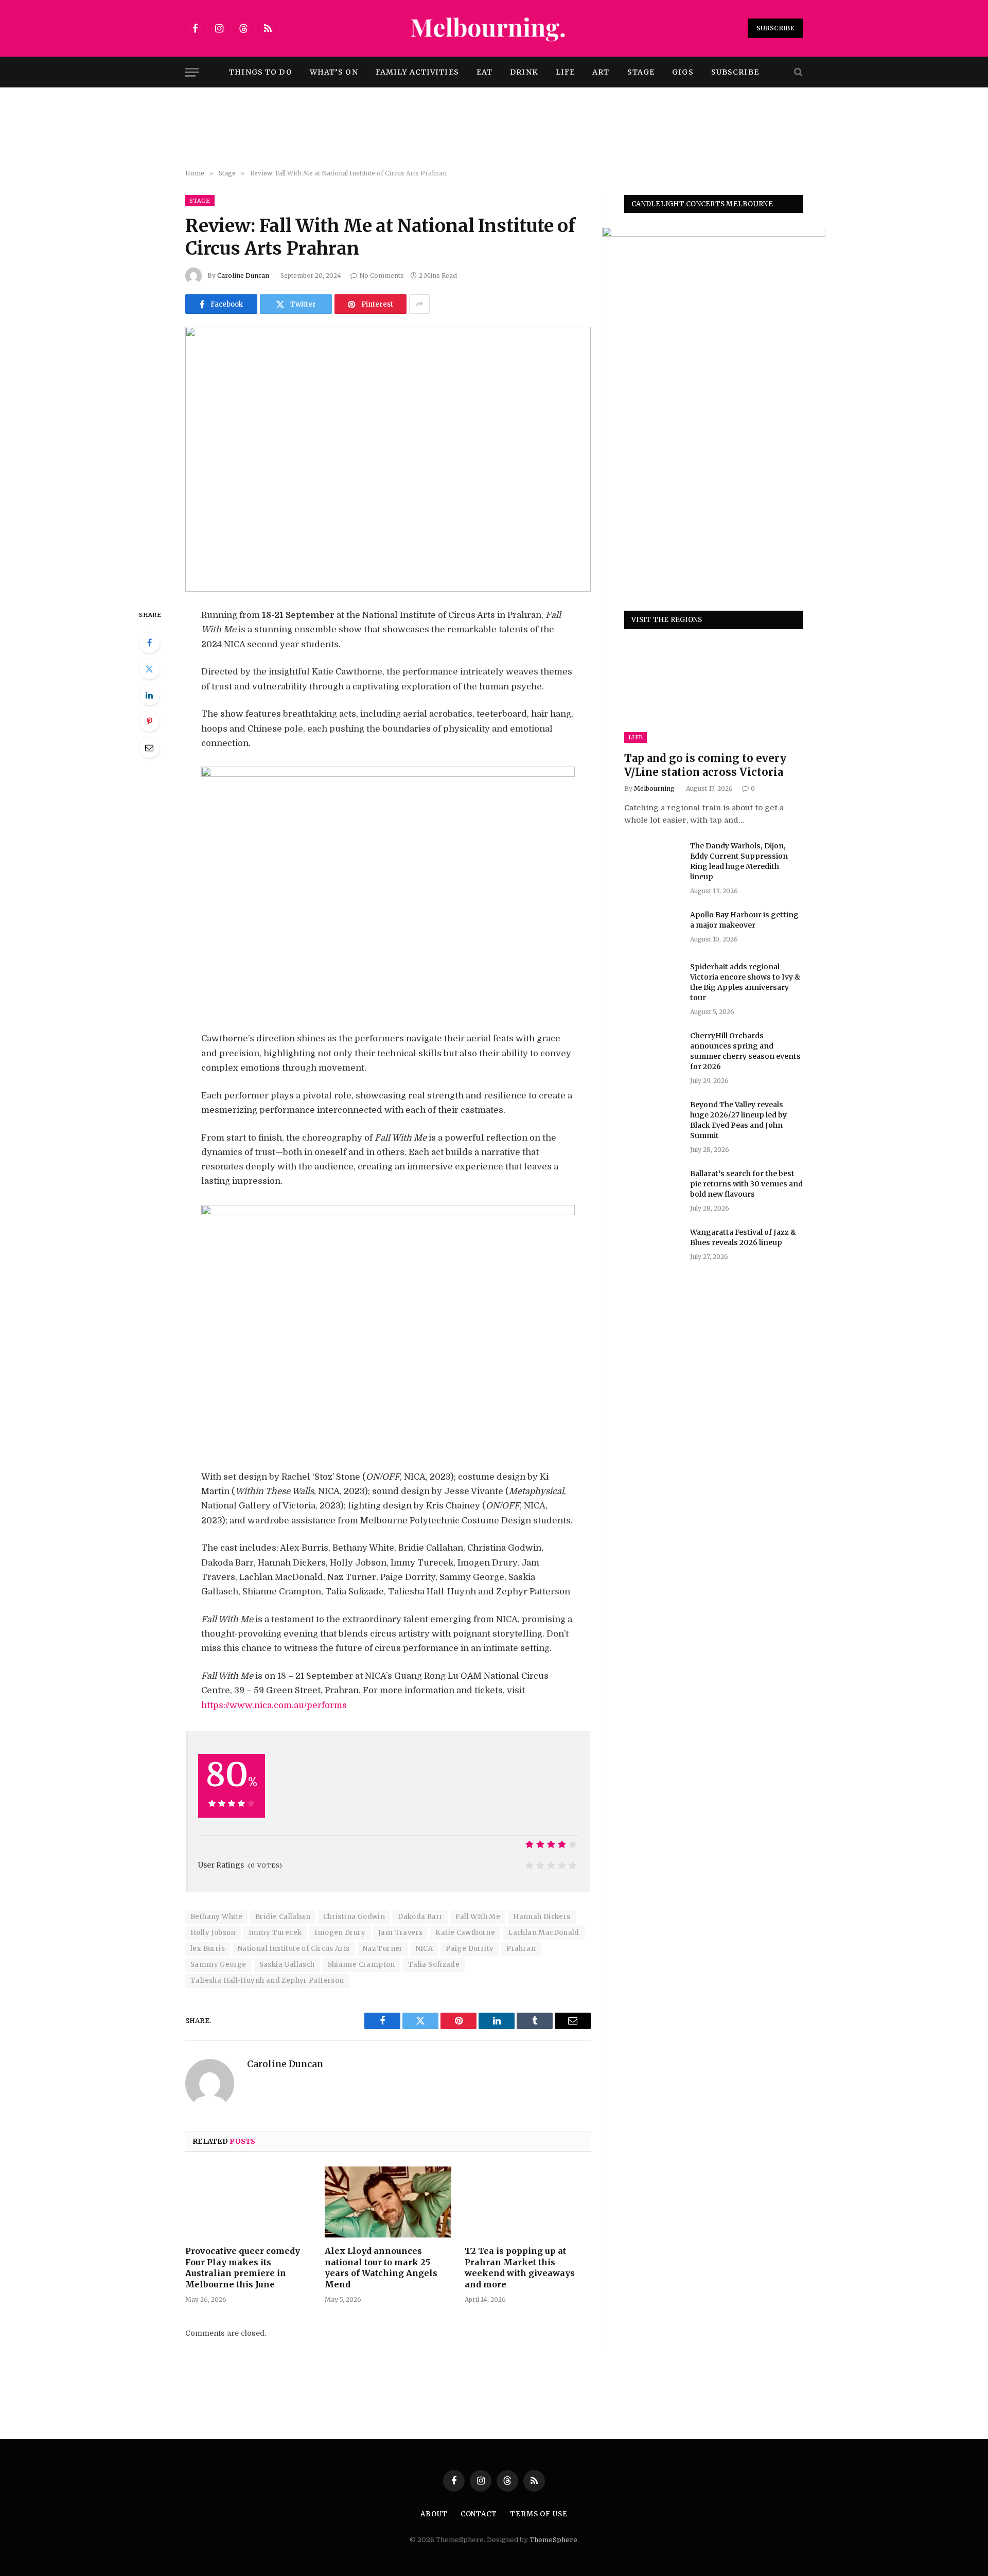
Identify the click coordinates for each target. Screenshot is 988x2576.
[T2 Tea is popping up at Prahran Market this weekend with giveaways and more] (528, 2202)
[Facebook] (149, 643)
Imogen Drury (340, 1933)
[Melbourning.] (494, 28)
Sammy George (218, 1965)
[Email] (149, 748)
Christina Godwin (354, 1917)
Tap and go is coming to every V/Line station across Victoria (705, 766)
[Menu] (192, 72)
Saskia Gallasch (287, 1965)
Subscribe (775, 28)
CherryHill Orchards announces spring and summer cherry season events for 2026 (745, 1051)
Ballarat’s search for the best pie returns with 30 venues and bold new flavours (746, 1184)
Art (601, 72)
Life (565, 72)
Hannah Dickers (542, 1917)
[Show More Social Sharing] (419, 304)
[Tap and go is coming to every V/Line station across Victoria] (713, 693)
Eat (484, 72)
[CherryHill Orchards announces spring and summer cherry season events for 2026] (652, 1049)
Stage (641, 72)
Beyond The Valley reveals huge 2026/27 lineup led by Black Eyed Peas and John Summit (738, 1120)
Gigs (683, 72)
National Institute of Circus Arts (294, 1949)
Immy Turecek (275, 1933)
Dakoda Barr (420, 1917)
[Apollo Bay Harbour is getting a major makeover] (652, 928)
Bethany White (216, 1917)
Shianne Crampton (361, 1965)
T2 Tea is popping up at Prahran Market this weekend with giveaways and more (520, 2268)
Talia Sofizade (434, 1965)
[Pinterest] (149, 721)
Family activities (417, 72)
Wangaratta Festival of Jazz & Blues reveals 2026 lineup (743, 1237)
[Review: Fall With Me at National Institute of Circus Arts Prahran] (388, 459)
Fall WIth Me (478, 1917)
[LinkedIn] (149, 695)
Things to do (260, 72)
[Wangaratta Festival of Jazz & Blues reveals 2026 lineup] (652, 1246)
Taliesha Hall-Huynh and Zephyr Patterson (267, 1980)
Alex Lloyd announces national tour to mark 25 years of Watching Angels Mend (381, 2268)
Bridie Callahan (283, 1917)
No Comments (382, 276)
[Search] (797, 72)
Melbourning (654, 788)
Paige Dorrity (470, 1949)
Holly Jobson (213, 1933)
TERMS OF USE (539, 2514)
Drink (524, 72)
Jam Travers (400, 1933)
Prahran (521, 1949)
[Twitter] (149, 669)
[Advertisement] (494, 129)
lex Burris (208, 1949)
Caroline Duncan (243, 276)
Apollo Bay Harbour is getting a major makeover (744, 920)
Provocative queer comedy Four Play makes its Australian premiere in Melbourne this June (243, 2268)
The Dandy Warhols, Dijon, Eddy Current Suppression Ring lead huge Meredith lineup (739, 861)
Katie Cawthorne (465, 1933)
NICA (425, 1949)
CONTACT (479, 2514)
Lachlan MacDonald (544, 1933)
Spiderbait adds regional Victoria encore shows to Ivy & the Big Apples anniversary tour (745, 982)
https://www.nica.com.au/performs (274, 1705)
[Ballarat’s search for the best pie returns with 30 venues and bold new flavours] (652, 1187)
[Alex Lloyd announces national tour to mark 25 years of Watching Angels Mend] (388, 2202)
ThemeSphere (553, 2540)
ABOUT (434, 2514)
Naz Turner (383, 1949)
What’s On (334, 72)
